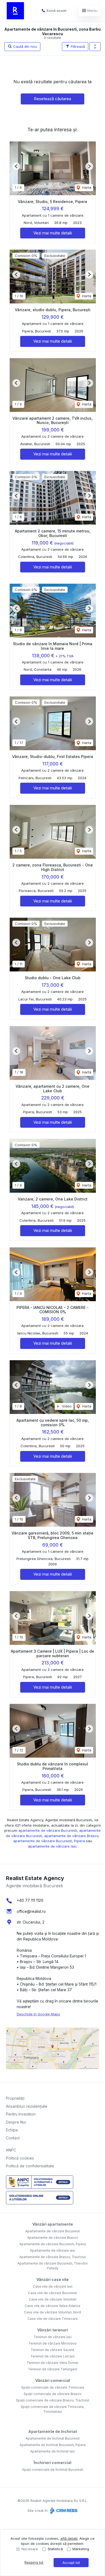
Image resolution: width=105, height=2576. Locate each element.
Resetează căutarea (52, 99)
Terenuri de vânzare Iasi (53, 2337)
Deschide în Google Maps (38, 2014)
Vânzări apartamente (53, 2224)
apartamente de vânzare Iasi (52, 1846)
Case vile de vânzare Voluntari (53, 2299)
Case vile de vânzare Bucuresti (52, 2293)
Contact (13, 2138)
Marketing (81, 2549)
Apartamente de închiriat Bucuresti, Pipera (53, 2445)
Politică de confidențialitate (30, 2166)
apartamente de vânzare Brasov (71, 1836)
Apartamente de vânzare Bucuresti (53, 2231)
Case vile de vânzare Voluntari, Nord (52, 2312)
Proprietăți (15, 2098)
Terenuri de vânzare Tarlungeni (53, 2369)
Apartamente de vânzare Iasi (52, 2250)
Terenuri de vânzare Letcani (52, 2356)
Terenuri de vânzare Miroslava (52, 2343)
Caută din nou (24, 46)
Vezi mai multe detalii (53, 233)
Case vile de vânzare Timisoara (52, 2319)
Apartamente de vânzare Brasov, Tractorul (52, 2257)
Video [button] (66, 1406)
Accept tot (71, 2563)
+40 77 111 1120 (30, 1900)
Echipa (12, 2130)
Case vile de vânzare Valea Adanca (52, 2306)
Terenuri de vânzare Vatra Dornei (52, 2363)
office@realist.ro (31, 1911)
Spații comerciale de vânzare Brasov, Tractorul (52, 2400)
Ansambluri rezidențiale (27, 2106)
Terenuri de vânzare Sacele (52, 2350)
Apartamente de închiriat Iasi (52, 2451)
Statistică (55, 2549)
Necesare (30, 2549)
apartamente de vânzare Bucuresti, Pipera (49, 1841)
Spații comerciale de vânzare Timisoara (53, 2387)
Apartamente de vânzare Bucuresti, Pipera (53, 2244)
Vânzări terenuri (52, 2330)
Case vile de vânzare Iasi (53, 2286)
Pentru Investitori (21, 2114)
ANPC (11, 2150)
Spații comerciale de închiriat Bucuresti (53, 2470)
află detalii (69, 2538)
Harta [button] (86, 187)
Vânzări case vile (52, 2279)
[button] (95, 47)
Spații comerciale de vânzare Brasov (53, 2394)
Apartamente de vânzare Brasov (53, 2238)
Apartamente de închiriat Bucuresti (53, 2438)
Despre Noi (16, 2122)
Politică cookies (20, 2158)
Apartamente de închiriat (53, 2431)
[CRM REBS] (63, 2510)
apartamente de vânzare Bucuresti (48, 1830)
